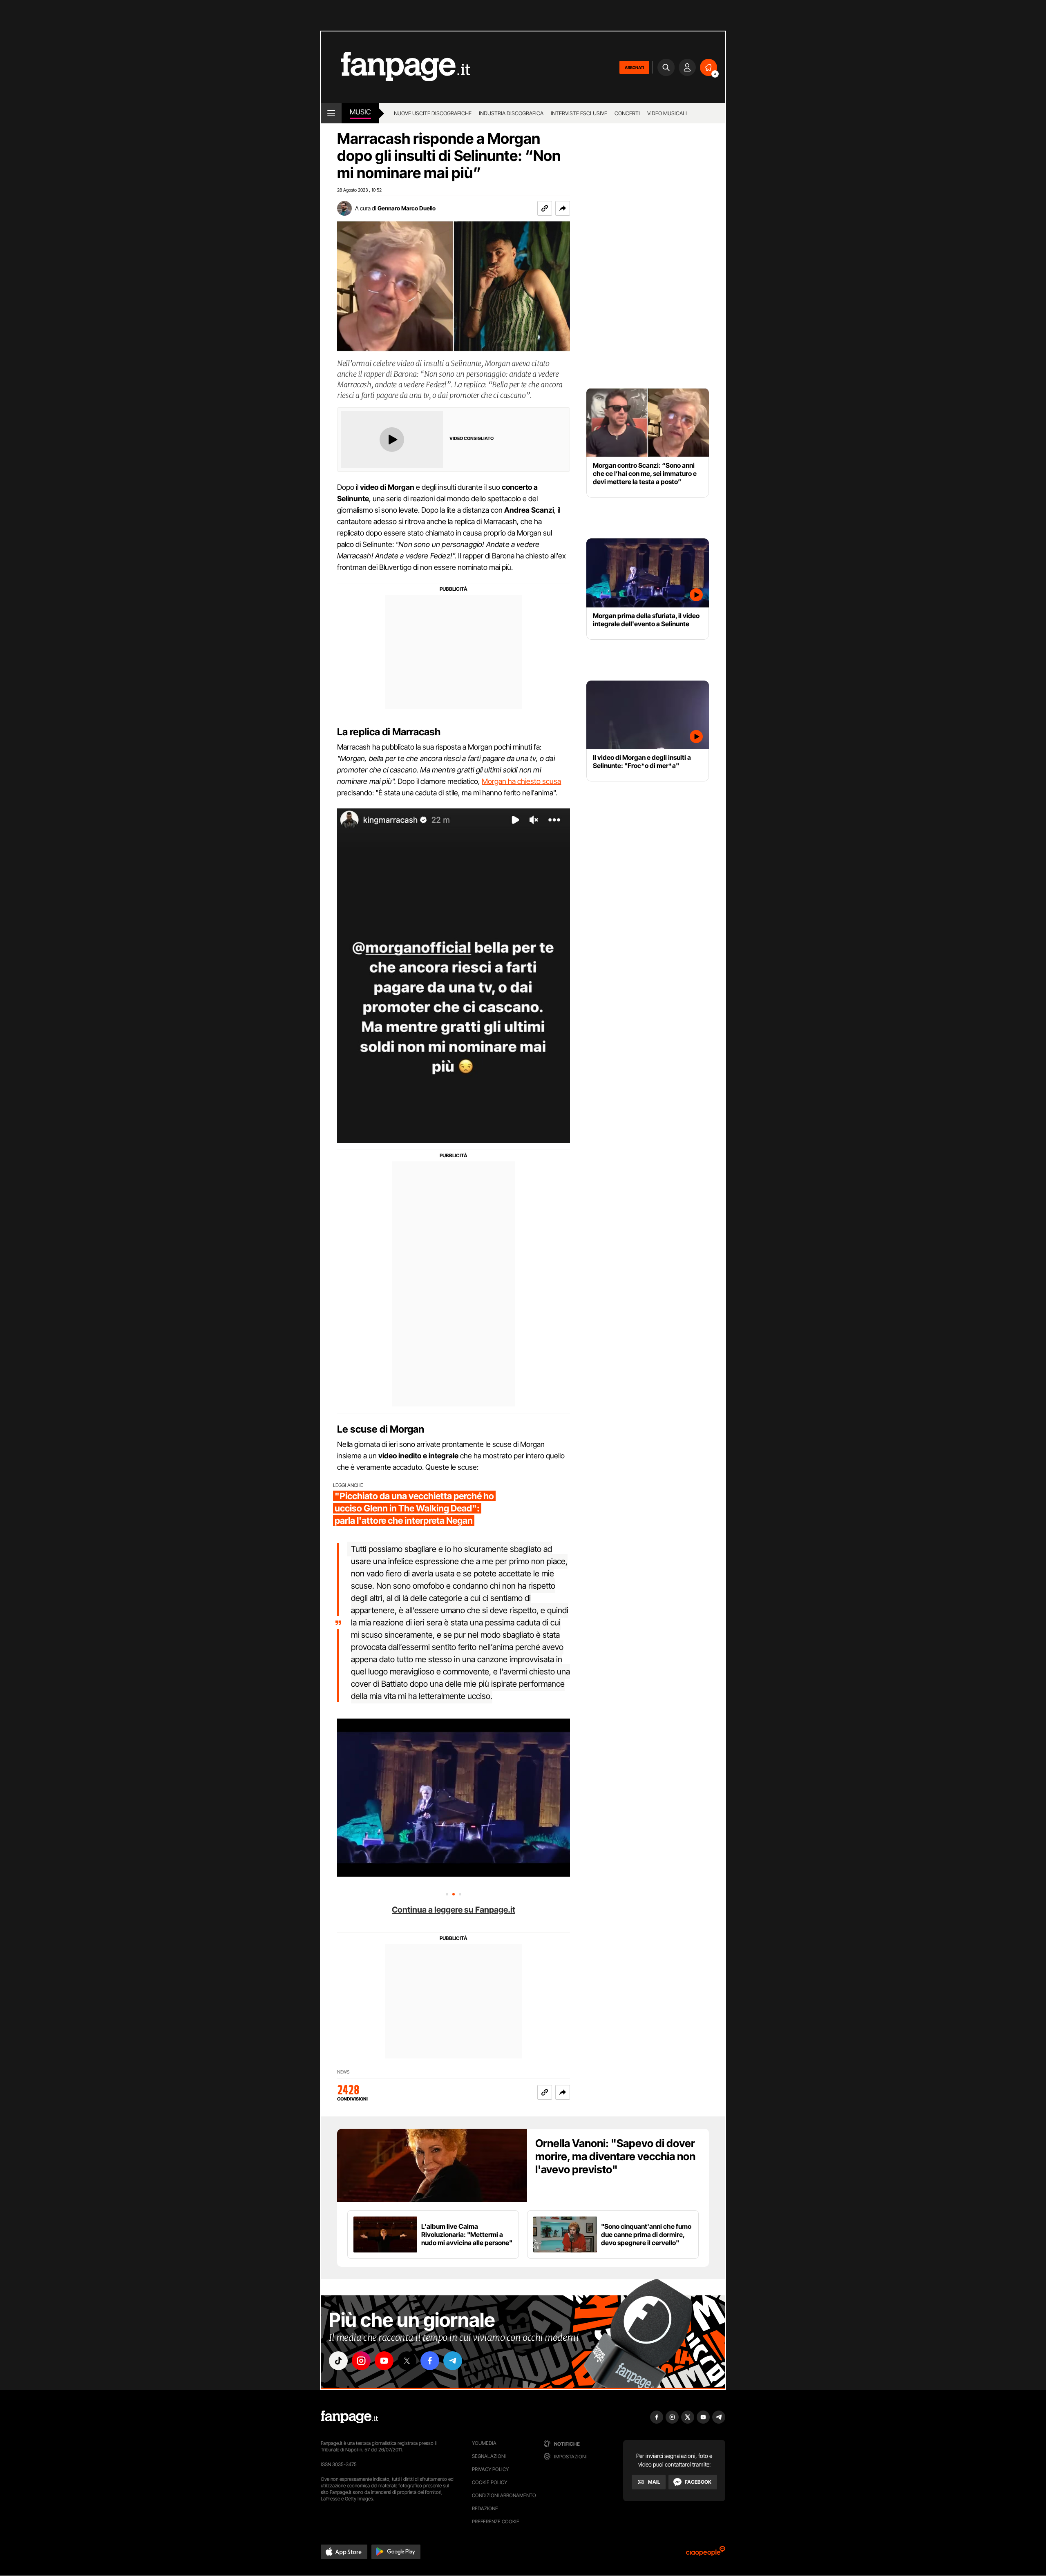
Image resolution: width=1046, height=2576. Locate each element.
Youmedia (484, 2443)
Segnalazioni (489, 2456)
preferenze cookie (496, 2521)
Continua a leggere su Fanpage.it (454, 1910)
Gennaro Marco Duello (407, 208)
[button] (563, 208)
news (343, 2072)
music (360, 112)
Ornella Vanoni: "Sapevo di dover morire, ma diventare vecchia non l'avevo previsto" (615, 2156)
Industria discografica (511, 113)
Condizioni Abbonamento (504, 2495)
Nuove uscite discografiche (433, 113)
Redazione (485, 2508)
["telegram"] (453, 2361)
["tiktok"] (338, 2361)
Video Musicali (667, 113)
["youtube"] (384, 2361)
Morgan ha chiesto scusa (521, 781)
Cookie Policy (489, 2482)
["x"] (407, 2361)
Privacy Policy (490, 2469)
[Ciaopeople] (706, 2554)
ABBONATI (634, 67)
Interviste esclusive (579, 113)
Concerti (627, 113)
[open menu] (331, 113)
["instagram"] (361, 2361)
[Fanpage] (349, 2417)
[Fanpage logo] (396, 67)
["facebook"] (430, 2361)
